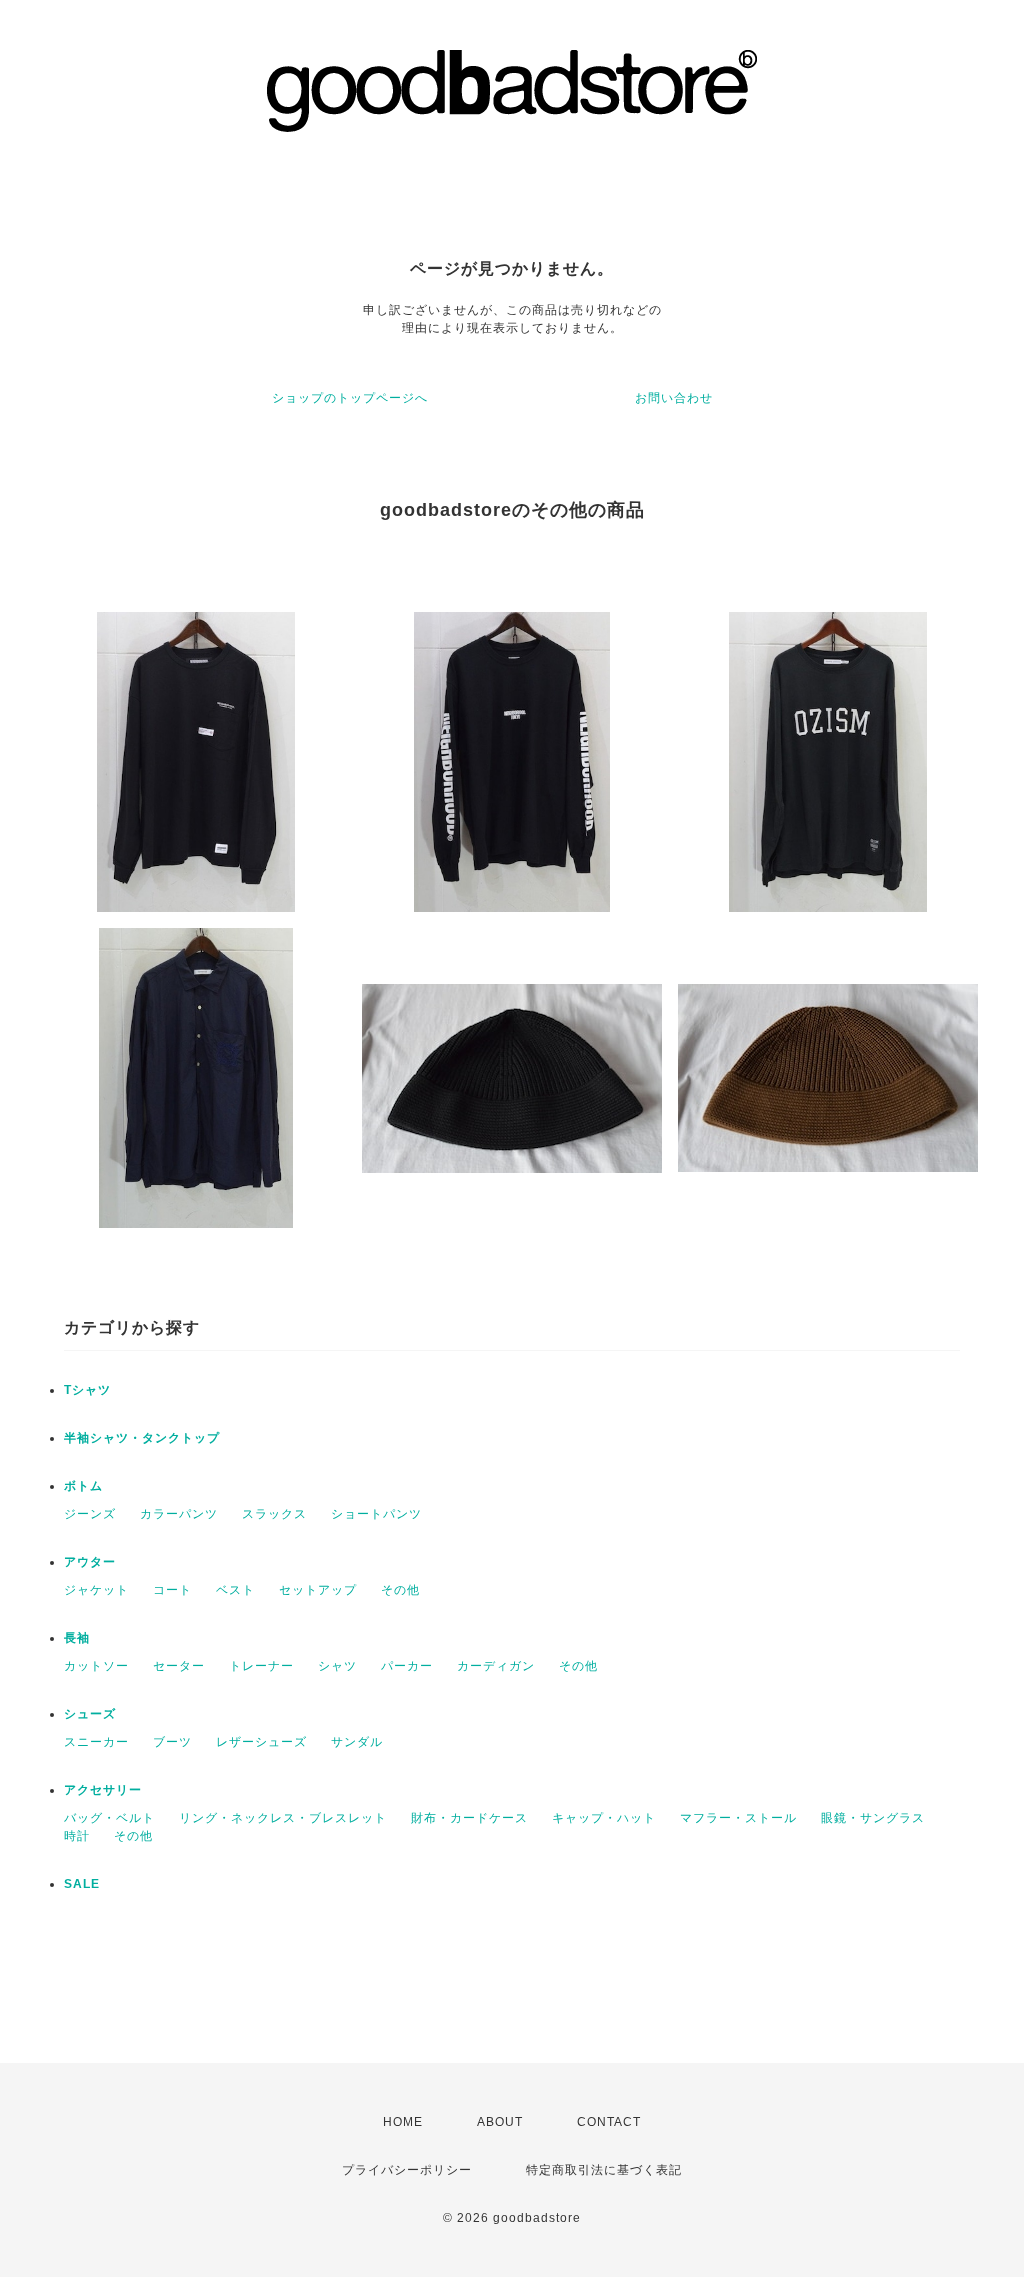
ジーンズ (90, 1514)
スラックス (274, 1514)
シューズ (90, 1714)
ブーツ (172, 1742)
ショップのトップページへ (350, 398)
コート (172, 1590)
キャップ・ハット (604, 1818)
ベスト (235, 1590)
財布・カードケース (469, 1818)
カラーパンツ (179, 1514)
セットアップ (318, 1590)
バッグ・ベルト (109, 1818)
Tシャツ (87, 1390)
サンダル (357, 1742)
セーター (179, 1666)
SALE (82, 1884)
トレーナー (261, 1666)
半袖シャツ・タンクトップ (142, 1438)
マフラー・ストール (738, 1818)
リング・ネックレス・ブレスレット (283, 1818)
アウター (90, 1562)
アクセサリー (103, 1790)
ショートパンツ (376, 1514)
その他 (400, 1590)
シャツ (337, 1666)
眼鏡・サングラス (873, 1818)
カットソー (96, 1666)
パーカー (407, 1666)
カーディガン (496, 1666)
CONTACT (609, 2122)
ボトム (83, 1486)
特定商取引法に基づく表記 (604, 2170)
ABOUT (500, 2122)
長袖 (77, 1638)
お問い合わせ (674, 398)
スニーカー (96, 1742)
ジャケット (96, 1590)
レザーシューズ (261, 1742)
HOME (403, 2122)
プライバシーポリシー (407, 2170)
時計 (77, 1836)
